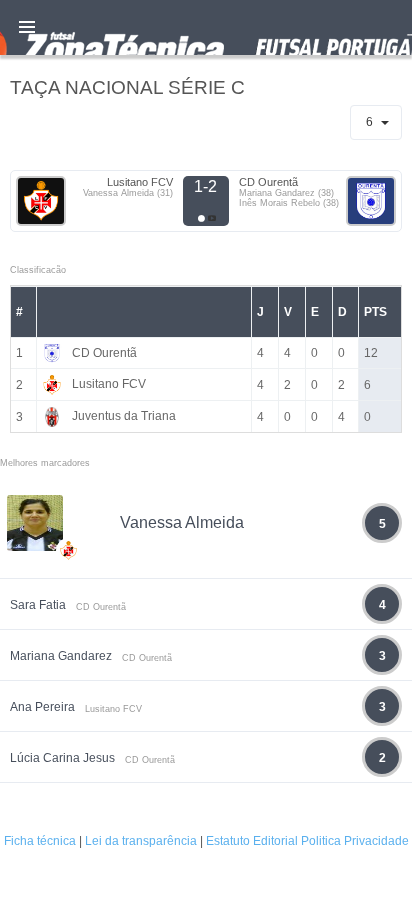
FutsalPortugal (206, 27)
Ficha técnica (40, 841)
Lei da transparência (141, 841)
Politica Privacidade (355, 841)
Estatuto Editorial (252, 841)
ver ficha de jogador (69, 609)
